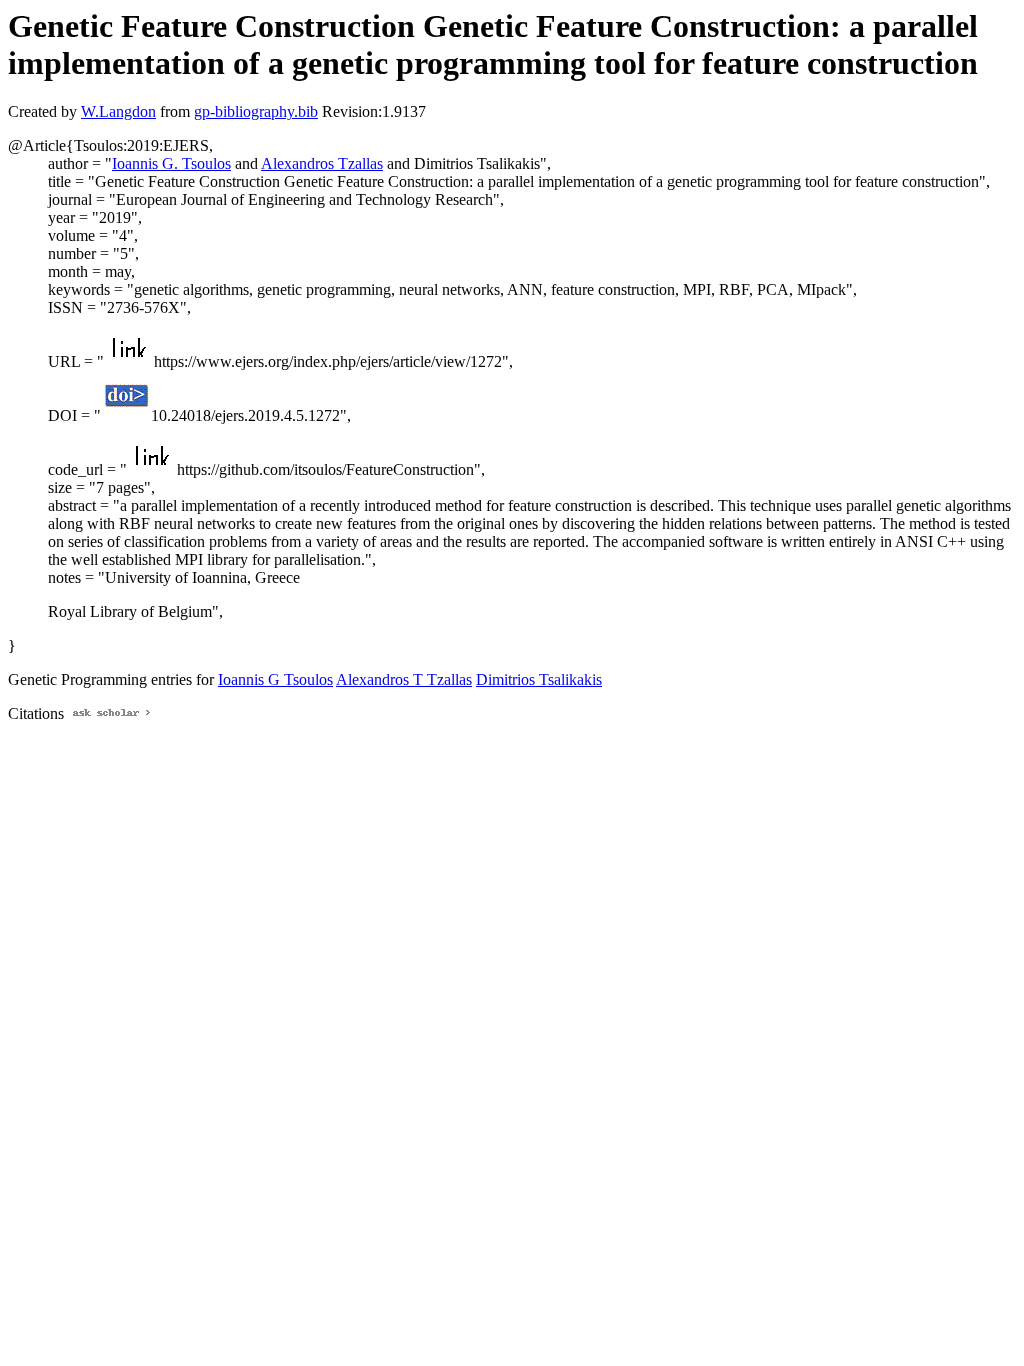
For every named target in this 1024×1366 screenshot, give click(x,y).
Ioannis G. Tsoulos (171, 163)
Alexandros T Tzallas (404, 679)
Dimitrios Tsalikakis (539, 679)
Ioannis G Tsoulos (275, 679)
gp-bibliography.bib (256, 111)
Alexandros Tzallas (322, 163)
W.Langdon (118, 111)
